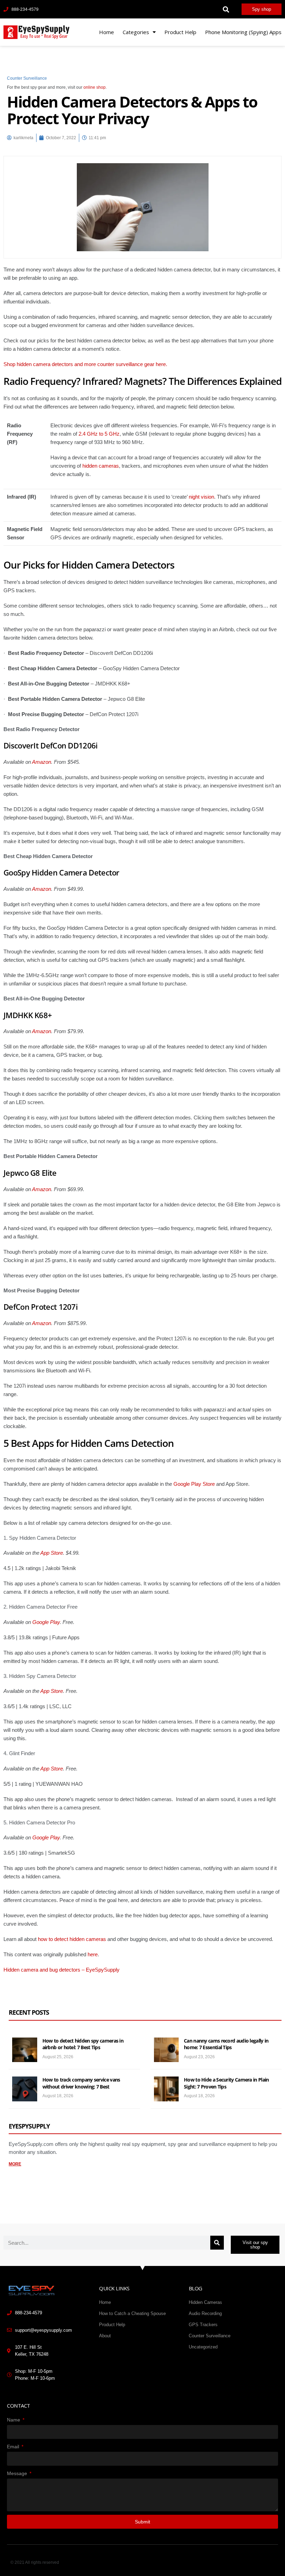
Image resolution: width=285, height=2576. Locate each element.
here (93, 1954)
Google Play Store (194, 1484)
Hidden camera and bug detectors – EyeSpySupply (62, 1970)
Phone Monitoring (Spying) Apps (243, 32)
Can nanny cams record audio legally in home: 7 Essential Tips (226, 2044)
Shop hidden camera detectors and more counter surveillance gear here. (85, 364)
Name (14, 2420)
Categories (136, 32)
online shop (95, 87)
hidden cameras (101, 466)
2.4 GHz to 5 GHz (99, 434)
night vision (201, 497)
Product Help (180, 32)
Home (107, 32)
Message (18, 2473)
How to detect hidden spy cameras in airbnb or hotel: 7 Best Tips (83, 2044)
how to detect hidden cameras (72, 1939)
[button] (226, 9)
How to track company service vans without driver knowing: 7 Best (81, 2083)
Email (14, 2447)
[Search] (217, 2243)
